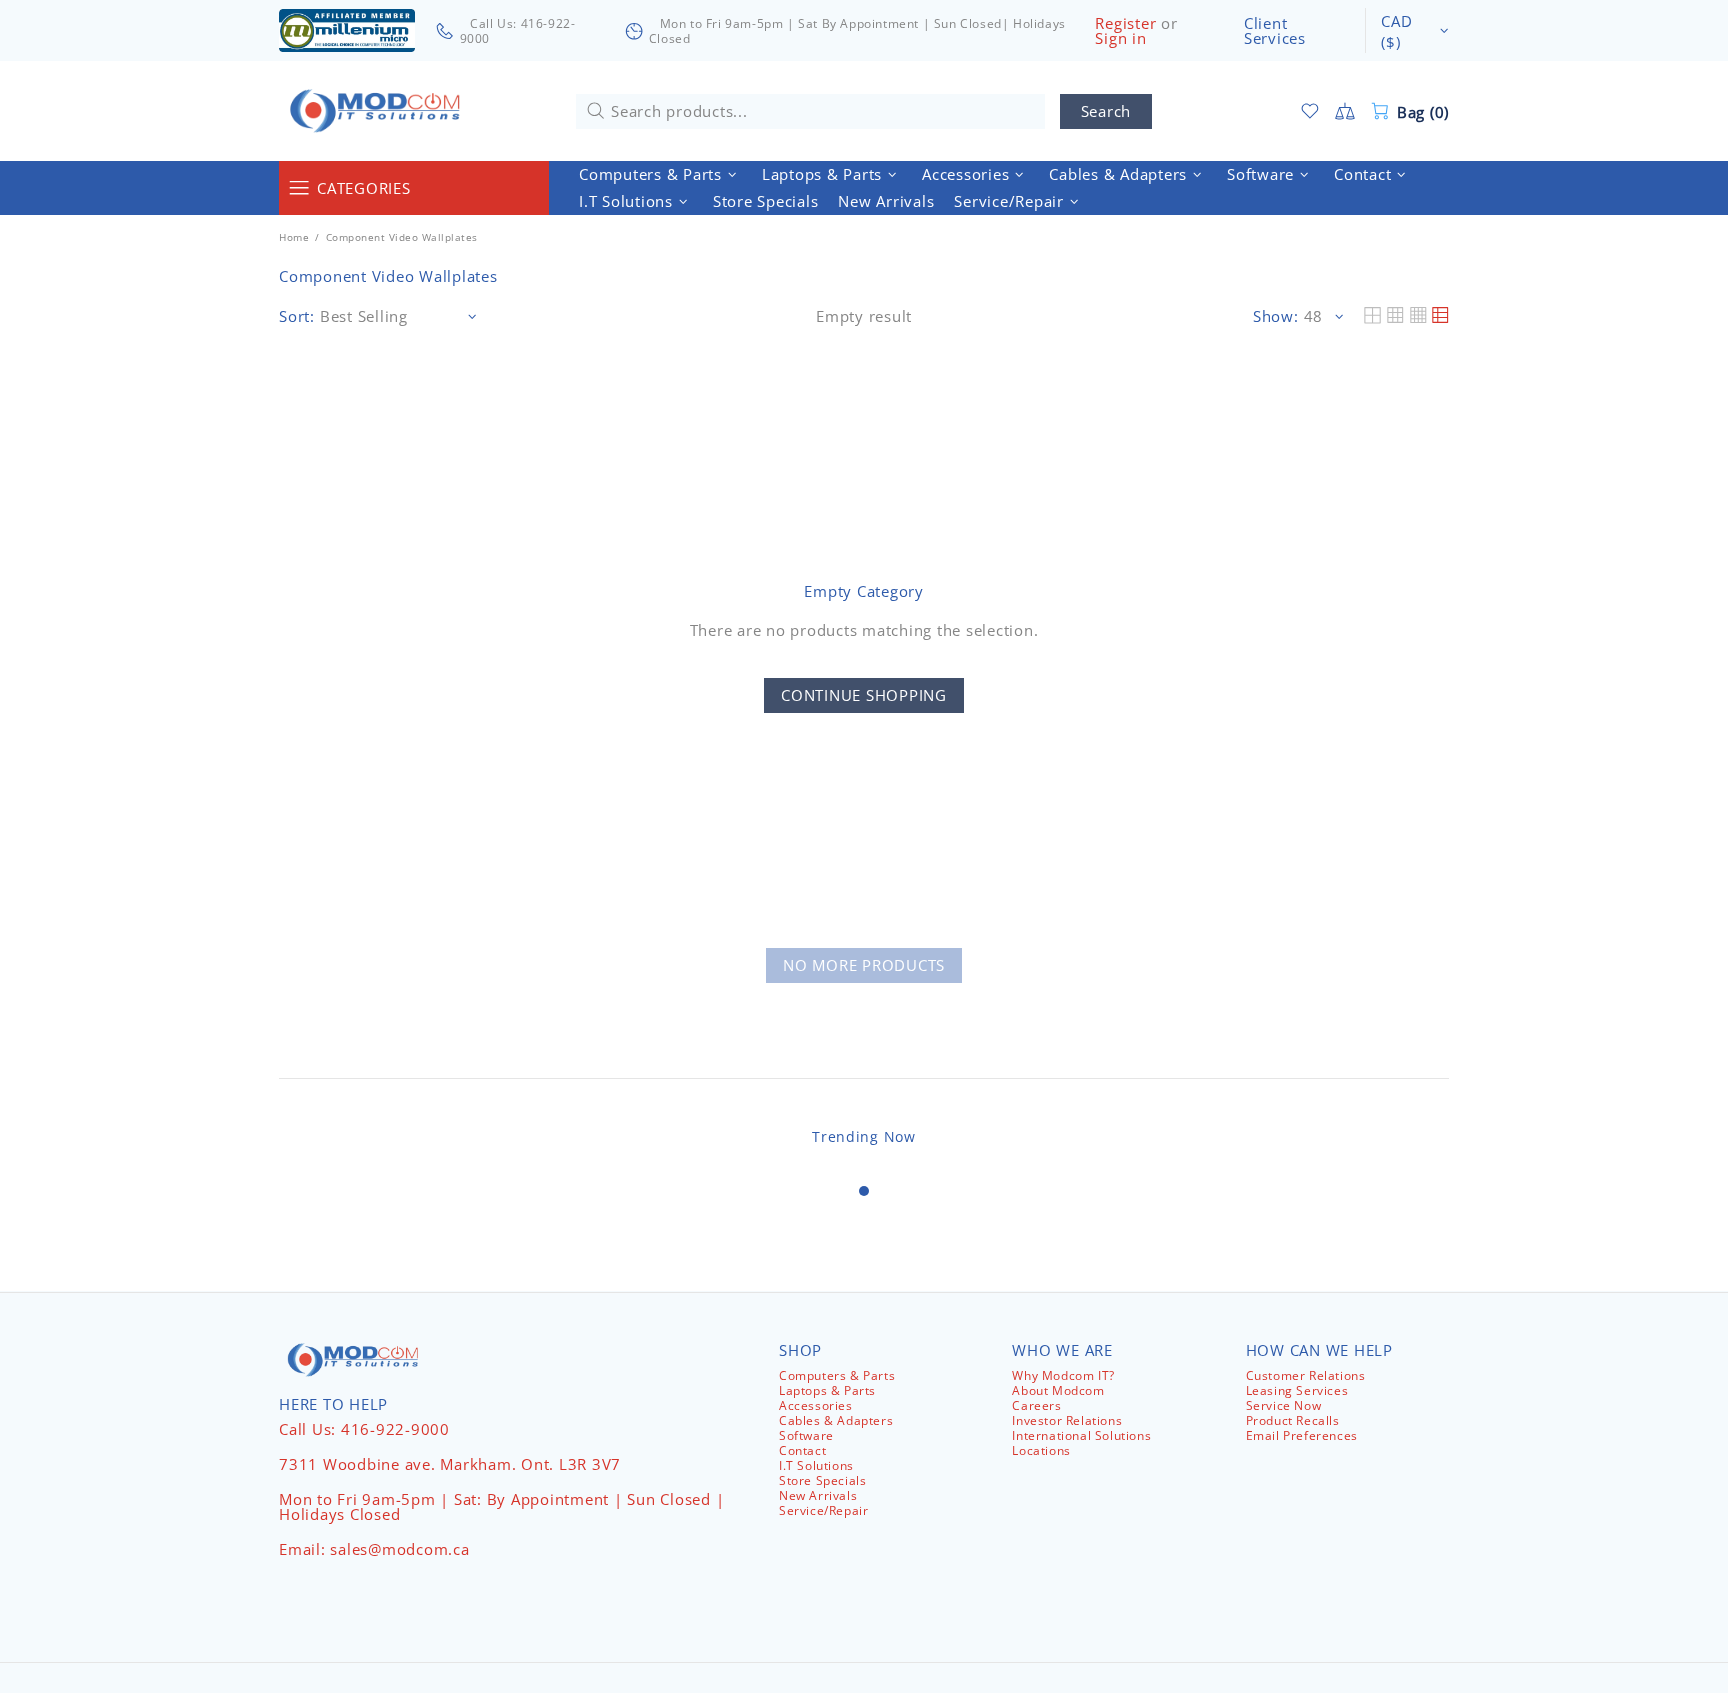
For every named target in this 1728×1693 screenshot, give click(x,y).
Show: (1276, 316)
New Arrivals (818, 1495)
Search (1106, 111)
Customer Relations (1306, 1375)
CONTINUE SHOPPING (864, 695)
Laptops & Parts (827, 1390)
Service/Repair (823, 1510)
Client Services (1275, 31)
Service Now (1284, 1405)
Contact (802, 1450)
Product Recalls (1293, 1420)
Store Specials (822, 1480)
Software (806, 1435)
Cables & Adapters (836, 1420)
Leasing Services (1297, 1390)
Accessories (816, 1405)
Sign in (1120, 38)
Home (294, 237)
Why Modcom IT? (1063, 1375)
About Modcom (1058, 1390)
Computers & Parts (837, 1375)
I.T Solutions (816, 1465)
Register (1125, 23)
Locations (1041, 1450)
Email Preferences (1302, 1435)
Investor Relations (1067, 1420)
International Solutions (1081, 1435)
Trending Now (863, 1136)
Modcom (379, 111)
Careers (1036, 1405)
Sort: (297, 316)
